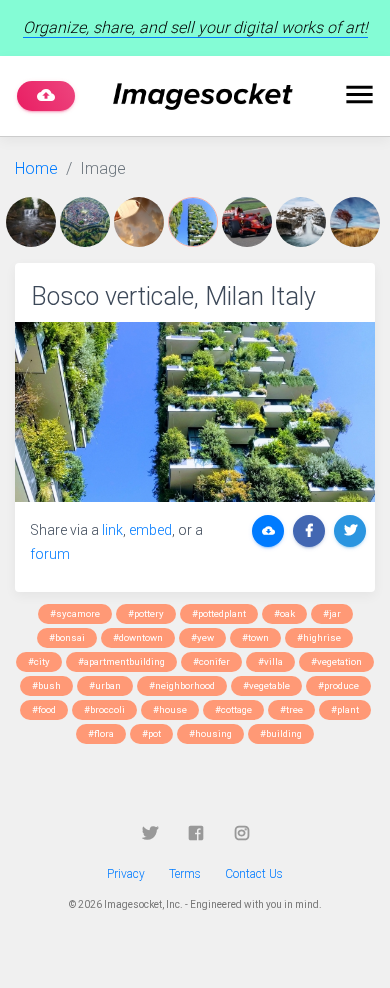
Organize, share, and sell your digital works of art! (195, 27)
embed (150, 530)
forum (50, 554)
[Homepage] (203, 96)
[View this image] (33, 222)
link (112, 530)
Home (36, 168)
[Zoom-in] (195, 412)
